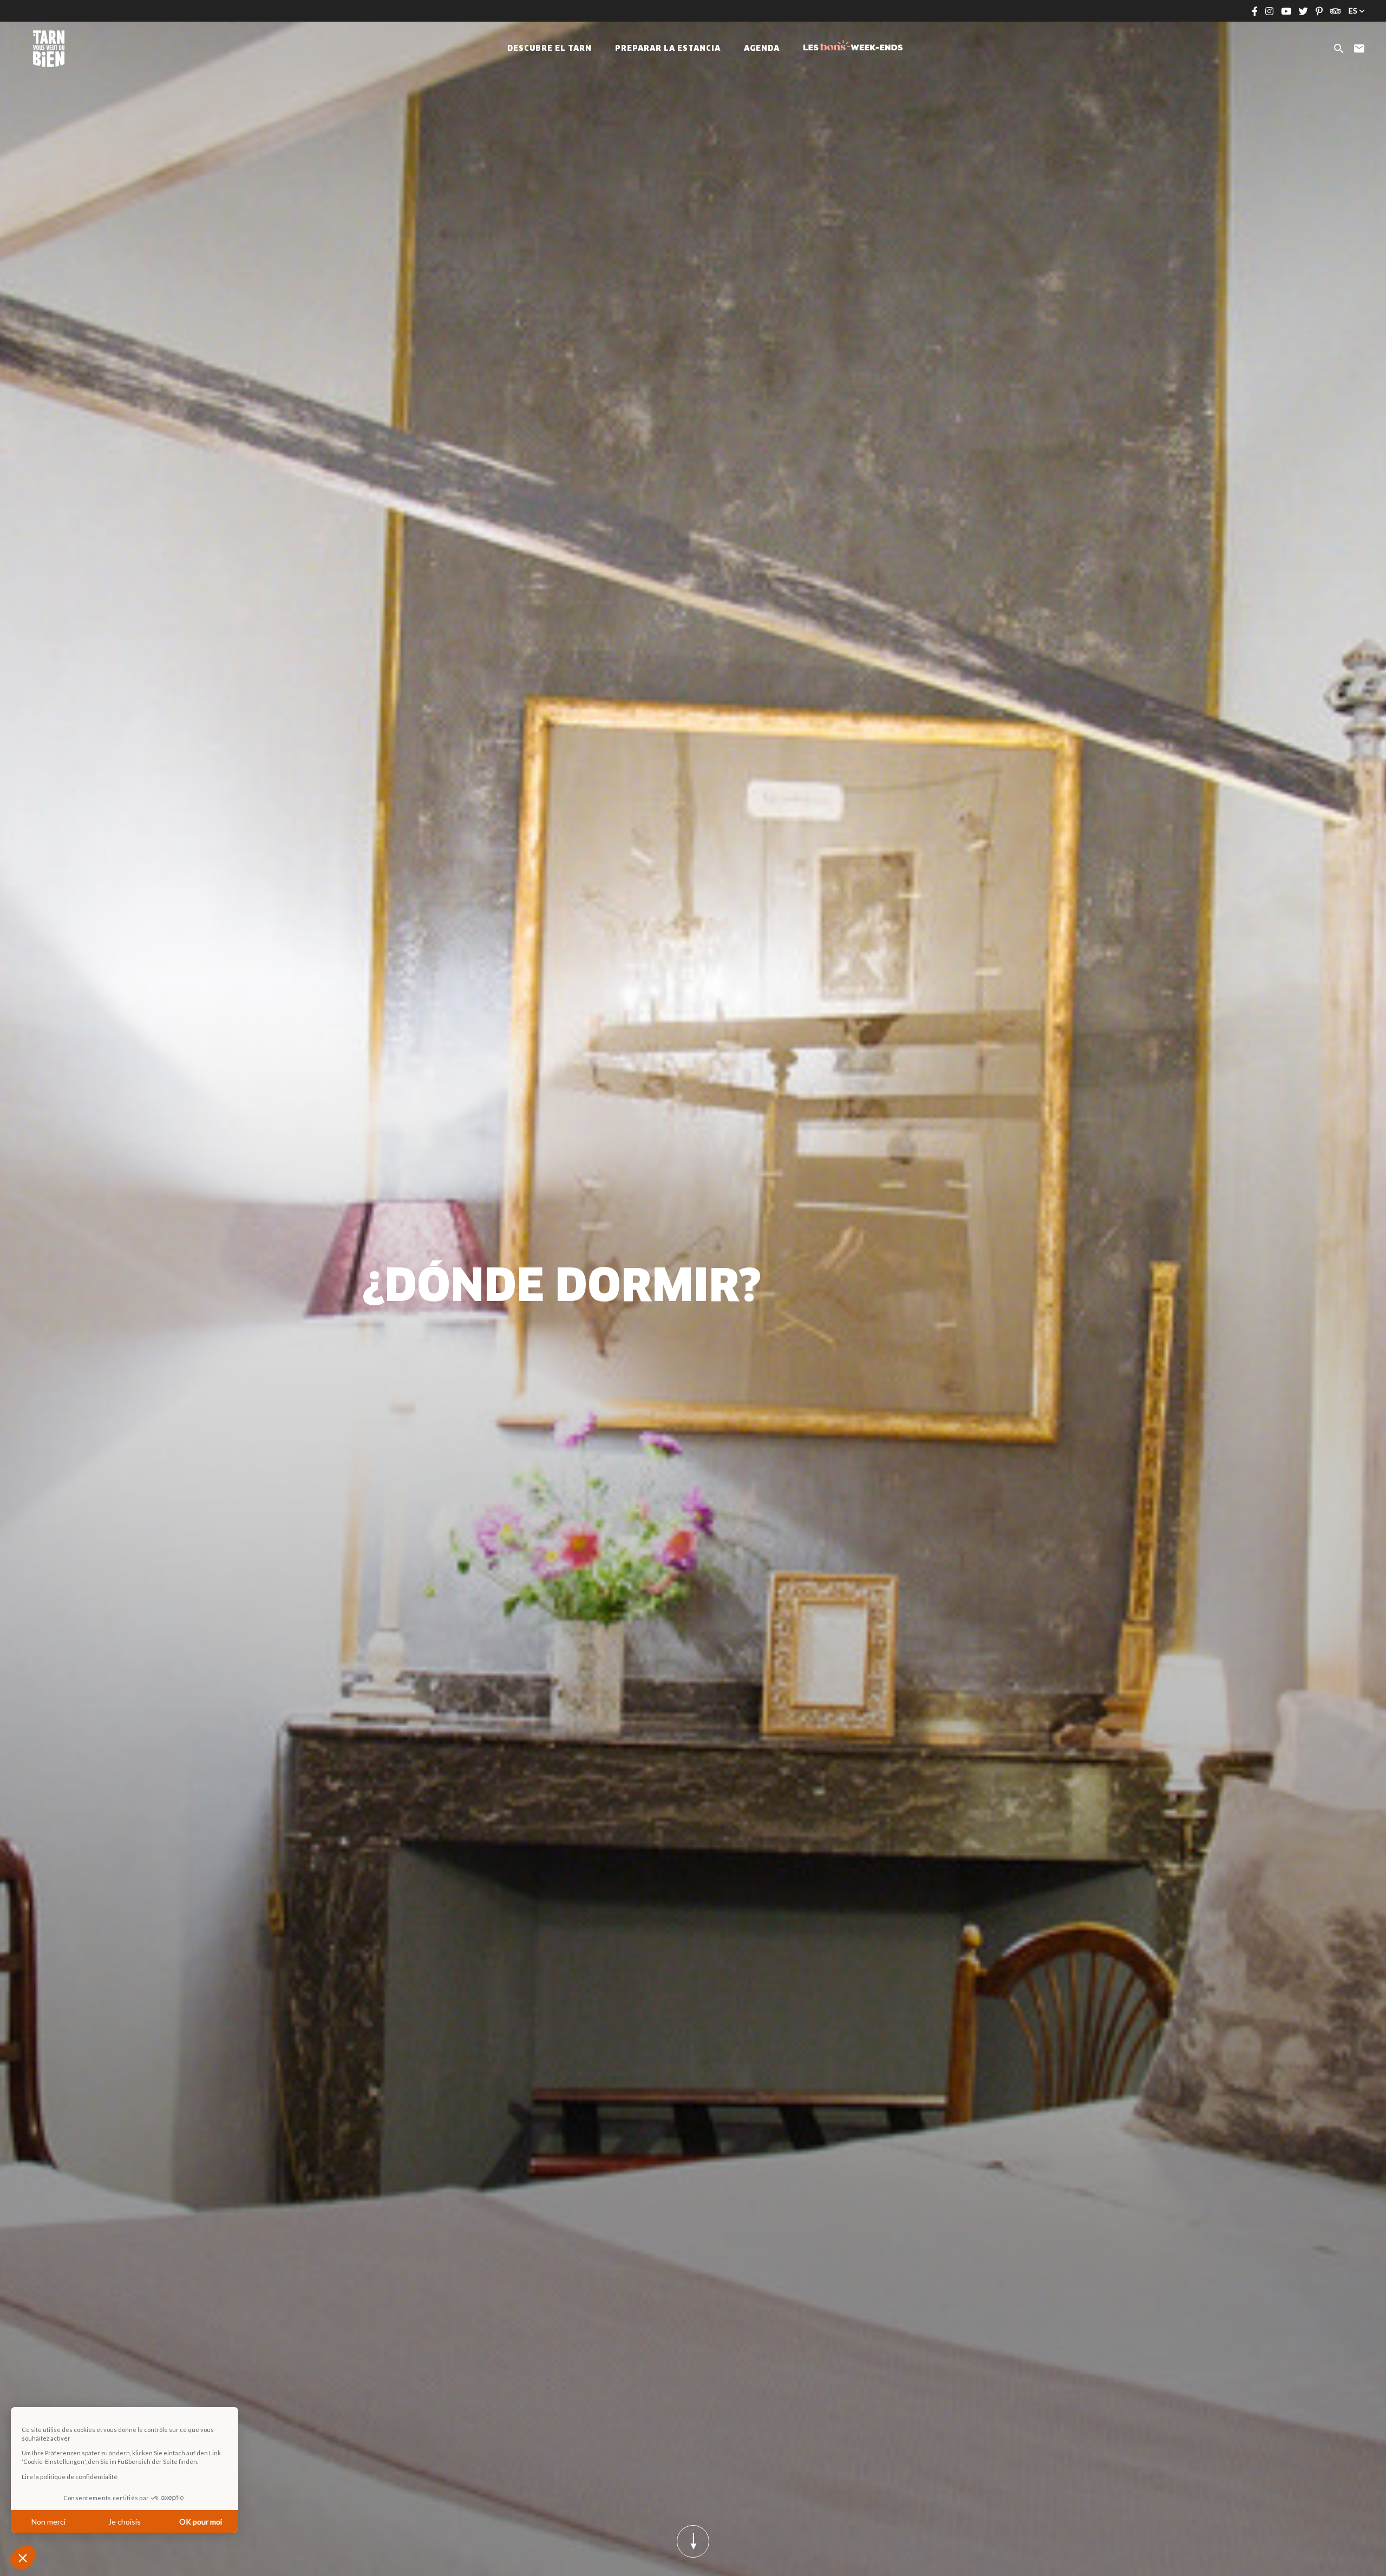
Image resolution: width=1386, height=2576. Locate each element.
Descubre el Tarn (550, 49)
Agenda (762, 49)
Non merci (48, 2522)
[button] (23, 2558)
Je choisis (125, 2522)
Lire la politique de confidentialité (70, 2477)
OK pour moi (201, 2522)
